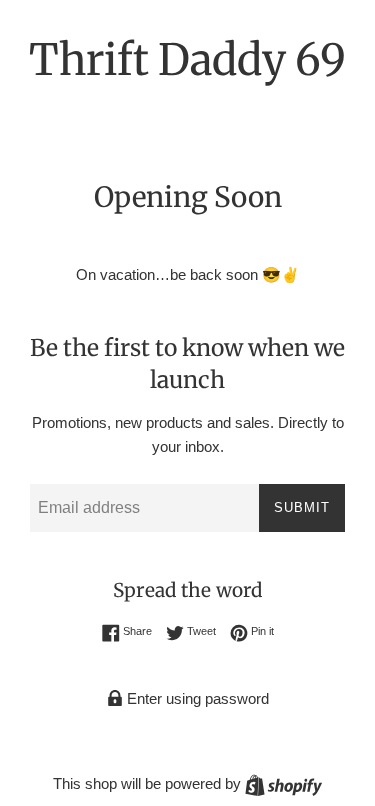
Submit (302, 507)
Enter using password (196, 698)
